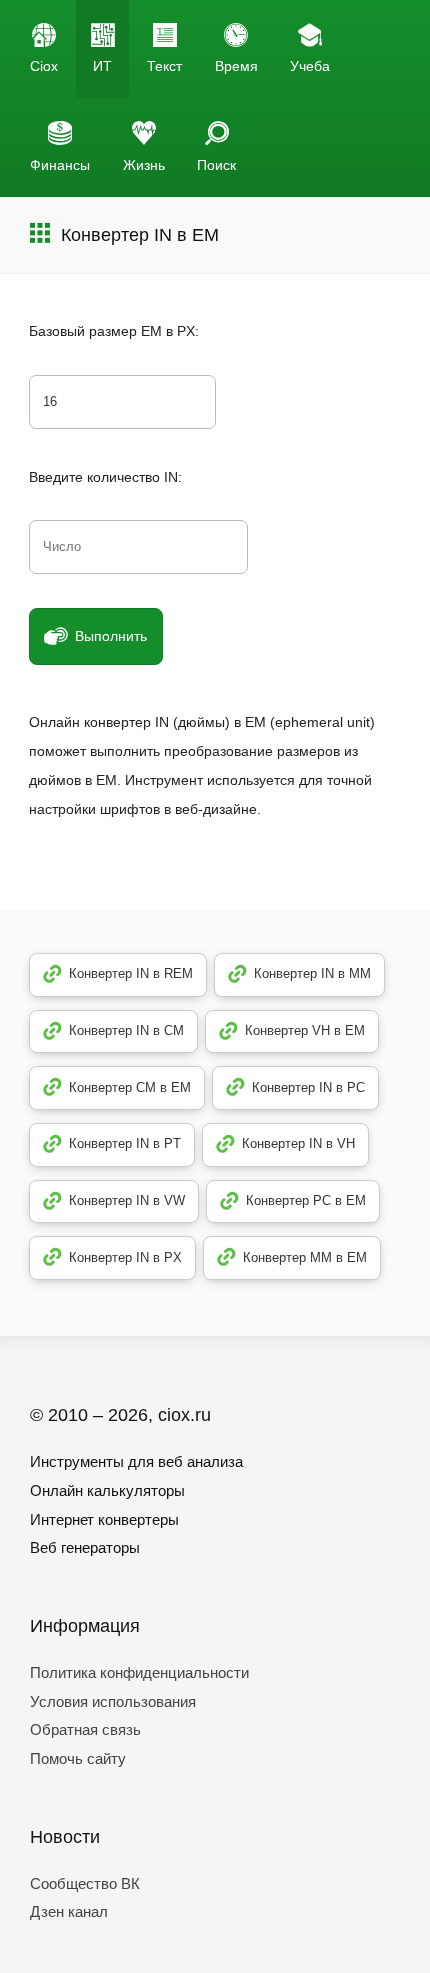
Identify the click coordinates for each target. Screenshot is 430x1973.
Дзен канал (69, 1911)
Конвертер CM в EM (130, 1087)
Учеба (310, 66)
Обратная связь (85, 1729)
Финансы (60, 165)
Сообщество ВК (85, 1883)
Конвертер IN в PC (308, 1087)
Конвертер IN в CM (126, 1030)
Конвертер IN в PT (125, 1143)
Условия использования (113, 1701)
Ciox (44, 66)
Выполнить (111, 636)
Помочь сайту (78, 1758)
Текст (164, 66)
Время (236, 66)
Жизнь (144, 165)
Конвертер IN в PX (125, 1257)
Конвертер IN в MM (312, 973)
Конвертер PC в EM (306, 1200)
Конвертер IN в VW (127, 1200)
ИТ (102, 66)
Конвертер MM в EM (305, 1257)
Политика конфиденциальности (139, 1672)
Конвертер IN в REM (131, 973)
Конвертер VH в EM (305, 1030)
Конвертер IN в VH (298, 1143)
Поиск (216, 165)
